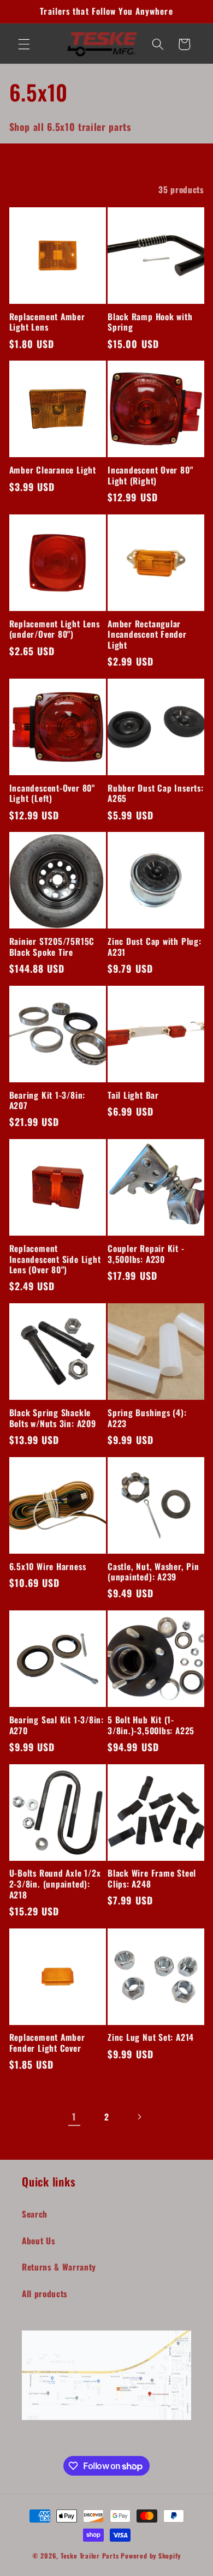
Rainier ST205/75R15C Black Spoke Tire (52, 947)
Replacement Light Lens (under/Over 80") (55, 629)
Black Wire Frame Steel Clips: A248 (152, 1879)
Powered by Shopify (151, 2556)
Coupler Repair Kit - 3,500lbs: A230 (146, 1254)
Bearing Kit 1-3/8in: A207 (48, 1101)
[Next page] (139, 2117)
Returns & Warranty (59, 2267)
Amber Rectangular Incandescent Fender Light (147, 635)
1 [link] (74, 2116)
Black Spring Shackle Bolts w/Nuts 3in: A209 (53, 1418)
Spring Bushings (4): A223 (147, 1418)
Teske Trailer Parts (90, 2556)
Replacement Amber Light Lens (47, 322)
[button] (24, 44)
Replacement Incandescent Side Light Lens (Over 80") (55, 1259)
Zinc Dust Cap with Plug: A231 (155, 947)
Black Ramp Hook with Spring (150, 322)
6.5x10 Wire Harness (48, 1567)
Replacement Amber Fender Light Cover (47, 2043)
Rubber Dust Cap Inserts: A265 (156, 793)
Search (35, 2214)
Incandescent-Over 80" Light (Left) (52, 793)
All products (45, 2293)
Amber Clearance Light (53, 470)
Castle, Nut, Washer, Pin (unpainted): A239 (153, 1572)
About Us (39, 2240)
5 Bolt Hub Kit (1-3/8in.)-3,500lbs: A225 (151, 1725)
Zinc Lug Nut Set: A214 (151, 2038)
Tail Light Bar (133, 1095)
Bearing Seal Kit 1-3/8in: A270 (57, 1725)
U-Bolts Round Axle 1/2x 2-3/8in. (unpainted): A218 (55, 1884)
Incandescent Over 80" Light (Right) (150, 475)
